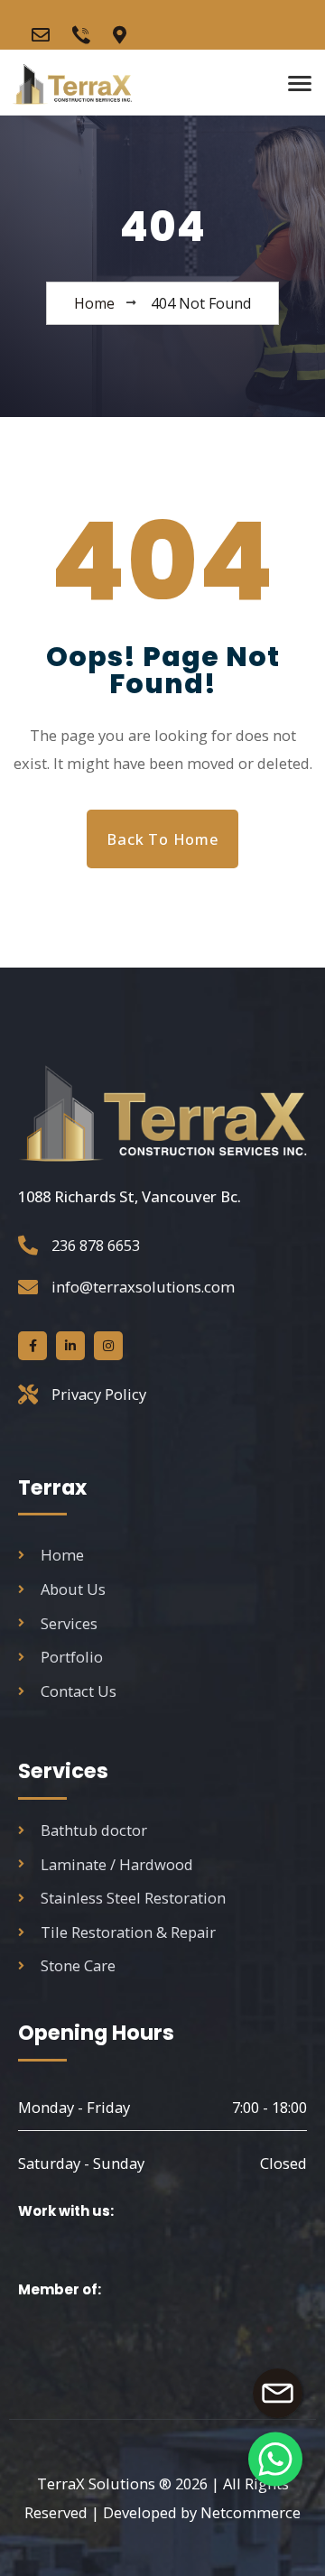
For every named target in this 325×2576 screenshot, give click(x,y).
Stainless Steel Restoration (133, 1898)
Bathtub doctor (94, 1830)
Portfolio (72, 1657)
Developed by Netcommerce (202, 2512)
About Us (73, 1589)
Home (62, 1555)
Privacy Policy (99, 1394)
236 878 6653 (96, 1245)
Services (69, 1623)
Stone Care (78, 1965)
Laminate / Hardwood (117, 1864)
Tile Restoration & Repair (128, 1932)
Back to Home (162, 839)
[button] (275, 2459)
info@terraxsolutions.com (143, 1287)
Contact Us (79, 1691)
